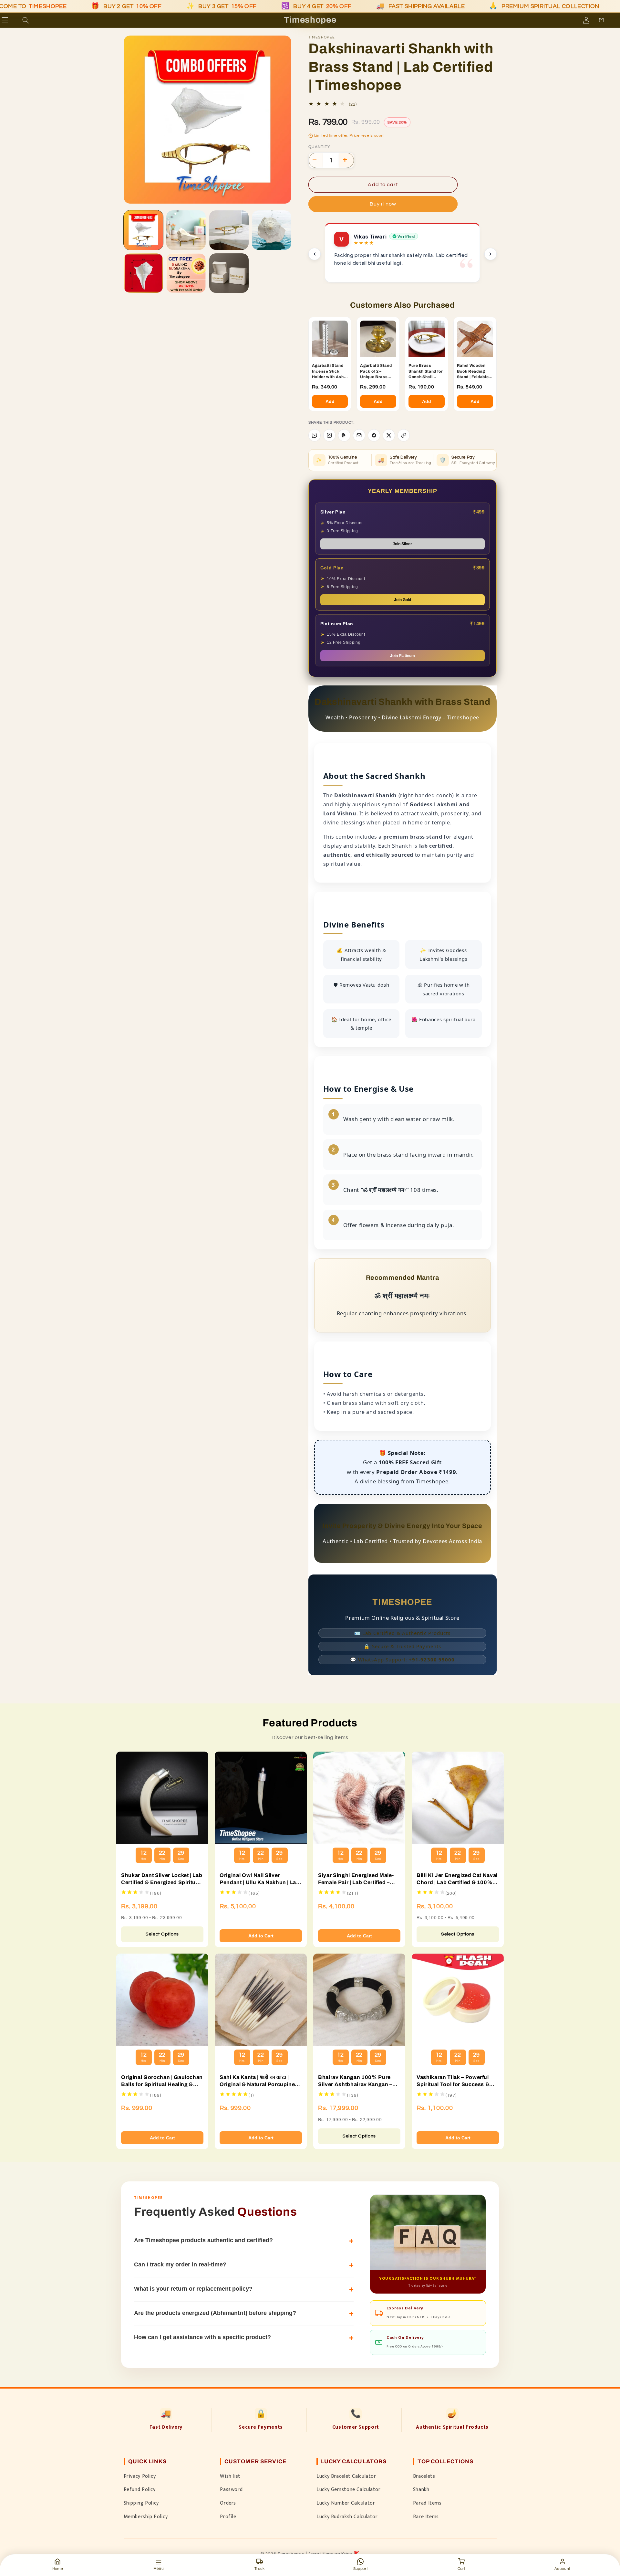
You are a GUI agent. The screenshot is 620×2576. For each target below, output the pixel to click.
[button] (14, 20)
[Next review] (491, 254)
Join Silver (402, 544)
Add (330, 401)
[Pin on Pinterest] (344, 435)
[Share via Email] (359, 435)
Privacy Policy (140, 2476)
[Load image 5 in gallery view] (143, 273)
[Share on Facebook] (374, 435)
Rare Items (426, 2517)
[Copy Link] (404, 435)
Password (231, 2489)
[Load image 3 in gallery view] (229, 230)
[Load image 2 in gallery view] (186, 230)
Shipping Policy (141, 2503)
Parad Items (427, 2503)
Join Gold (403, 600)
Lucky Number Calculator (346, 2503)
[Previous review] (315, 254)
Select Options (162, 1934)
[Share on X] (389, 435)
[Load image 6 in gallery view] (186, 273)
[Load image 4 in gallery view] (272, 230)
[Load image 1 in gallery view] (143, 230)
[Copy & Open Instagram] (329, 435)
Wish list (230, 2476)
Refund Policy (140, 2489)
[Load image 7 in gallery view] (229, 273)
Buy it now (383, 204)
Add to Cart (261, 1936)
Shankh (421, 2489)
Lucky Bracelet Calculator (346, 2476)
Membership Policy (146, 2517)
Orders (228, 2503)
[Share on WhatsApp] (315, 435)
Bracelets (424, 2476)
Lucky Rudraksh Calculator (347, 2517)
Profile (228, 2517)
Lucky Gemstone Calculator (349, 2489)
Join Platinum (403, 656)
